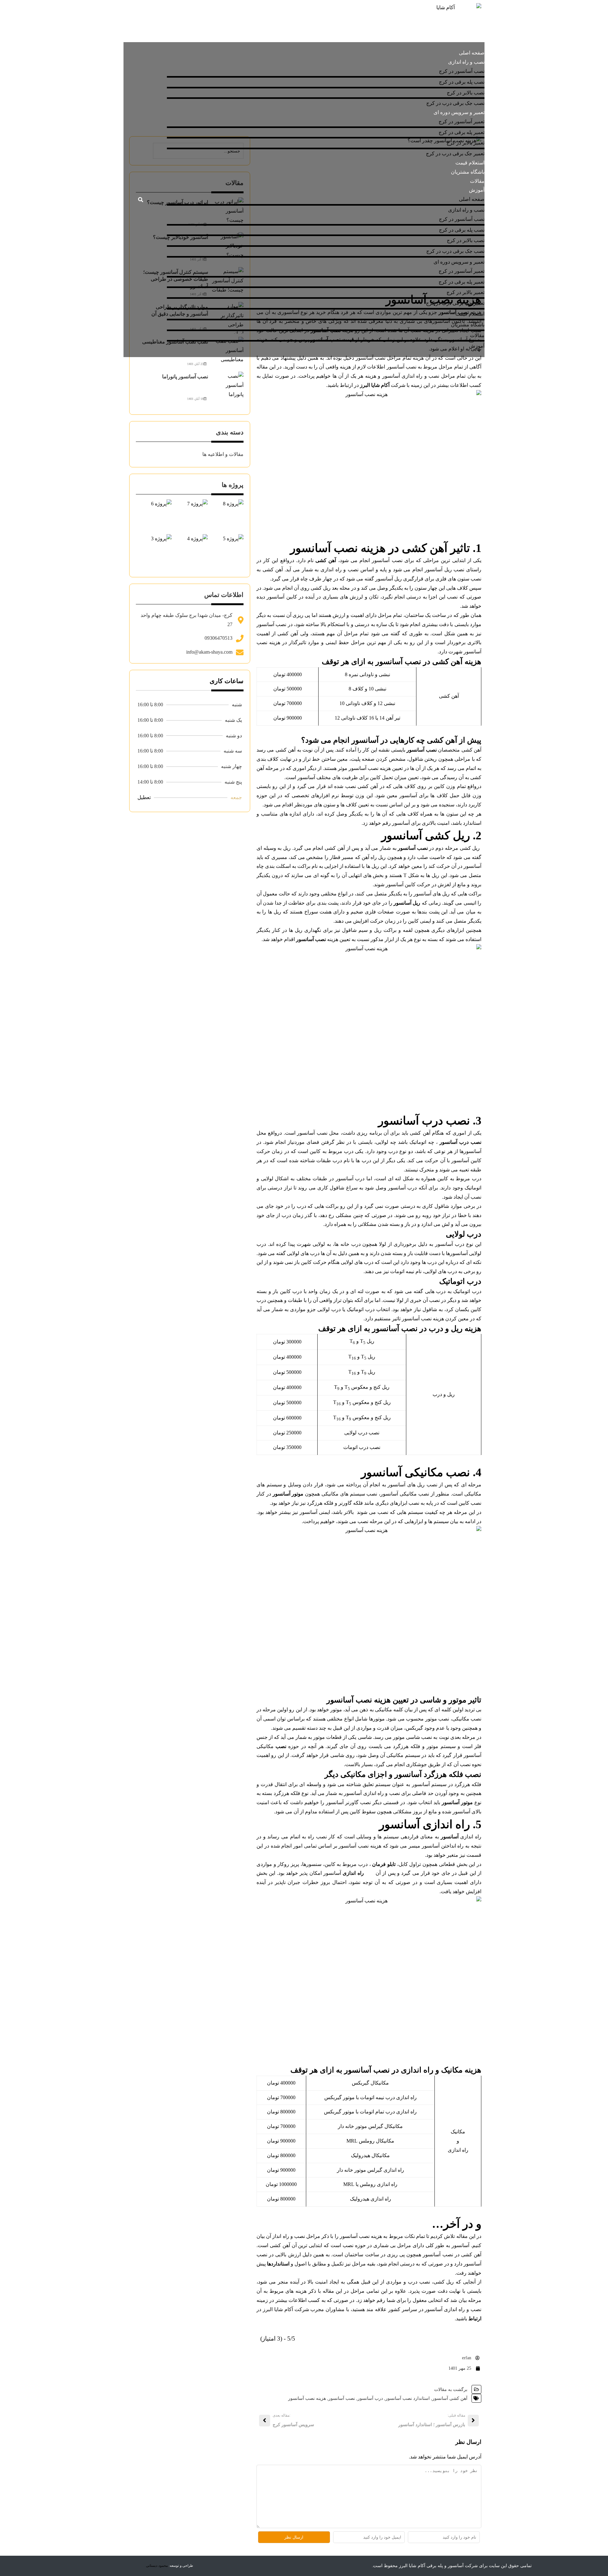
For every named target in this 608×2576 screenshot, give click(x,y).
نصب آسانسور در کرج (462, 71)
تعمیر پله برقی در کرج (462, 132)
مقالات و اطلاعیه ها (223, 454)
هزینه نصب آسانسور (307, 2398)
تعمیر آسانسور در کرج (462, 122)
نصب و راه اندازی (466, 62)
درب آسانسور (370, 2398)
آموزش (477, 190)
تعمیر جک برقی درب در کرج (455, 154)
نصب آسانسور (342, 2398)
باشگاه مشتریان (468, 172)
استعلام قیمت (470, 163)
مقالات (477, 181)
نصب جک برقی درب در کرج (455, 103)
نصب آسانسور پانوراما (185, 377)
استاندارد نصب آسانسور (408, 2398)
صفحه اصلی (472, 53)
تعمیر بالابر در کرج (465, 143)
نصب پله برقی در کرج (462, 82)
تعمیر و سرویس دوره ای (459, 112)
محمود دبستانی (157, 2566)
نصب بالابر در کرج (466, 93)
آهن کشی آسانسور (450, 2398)
